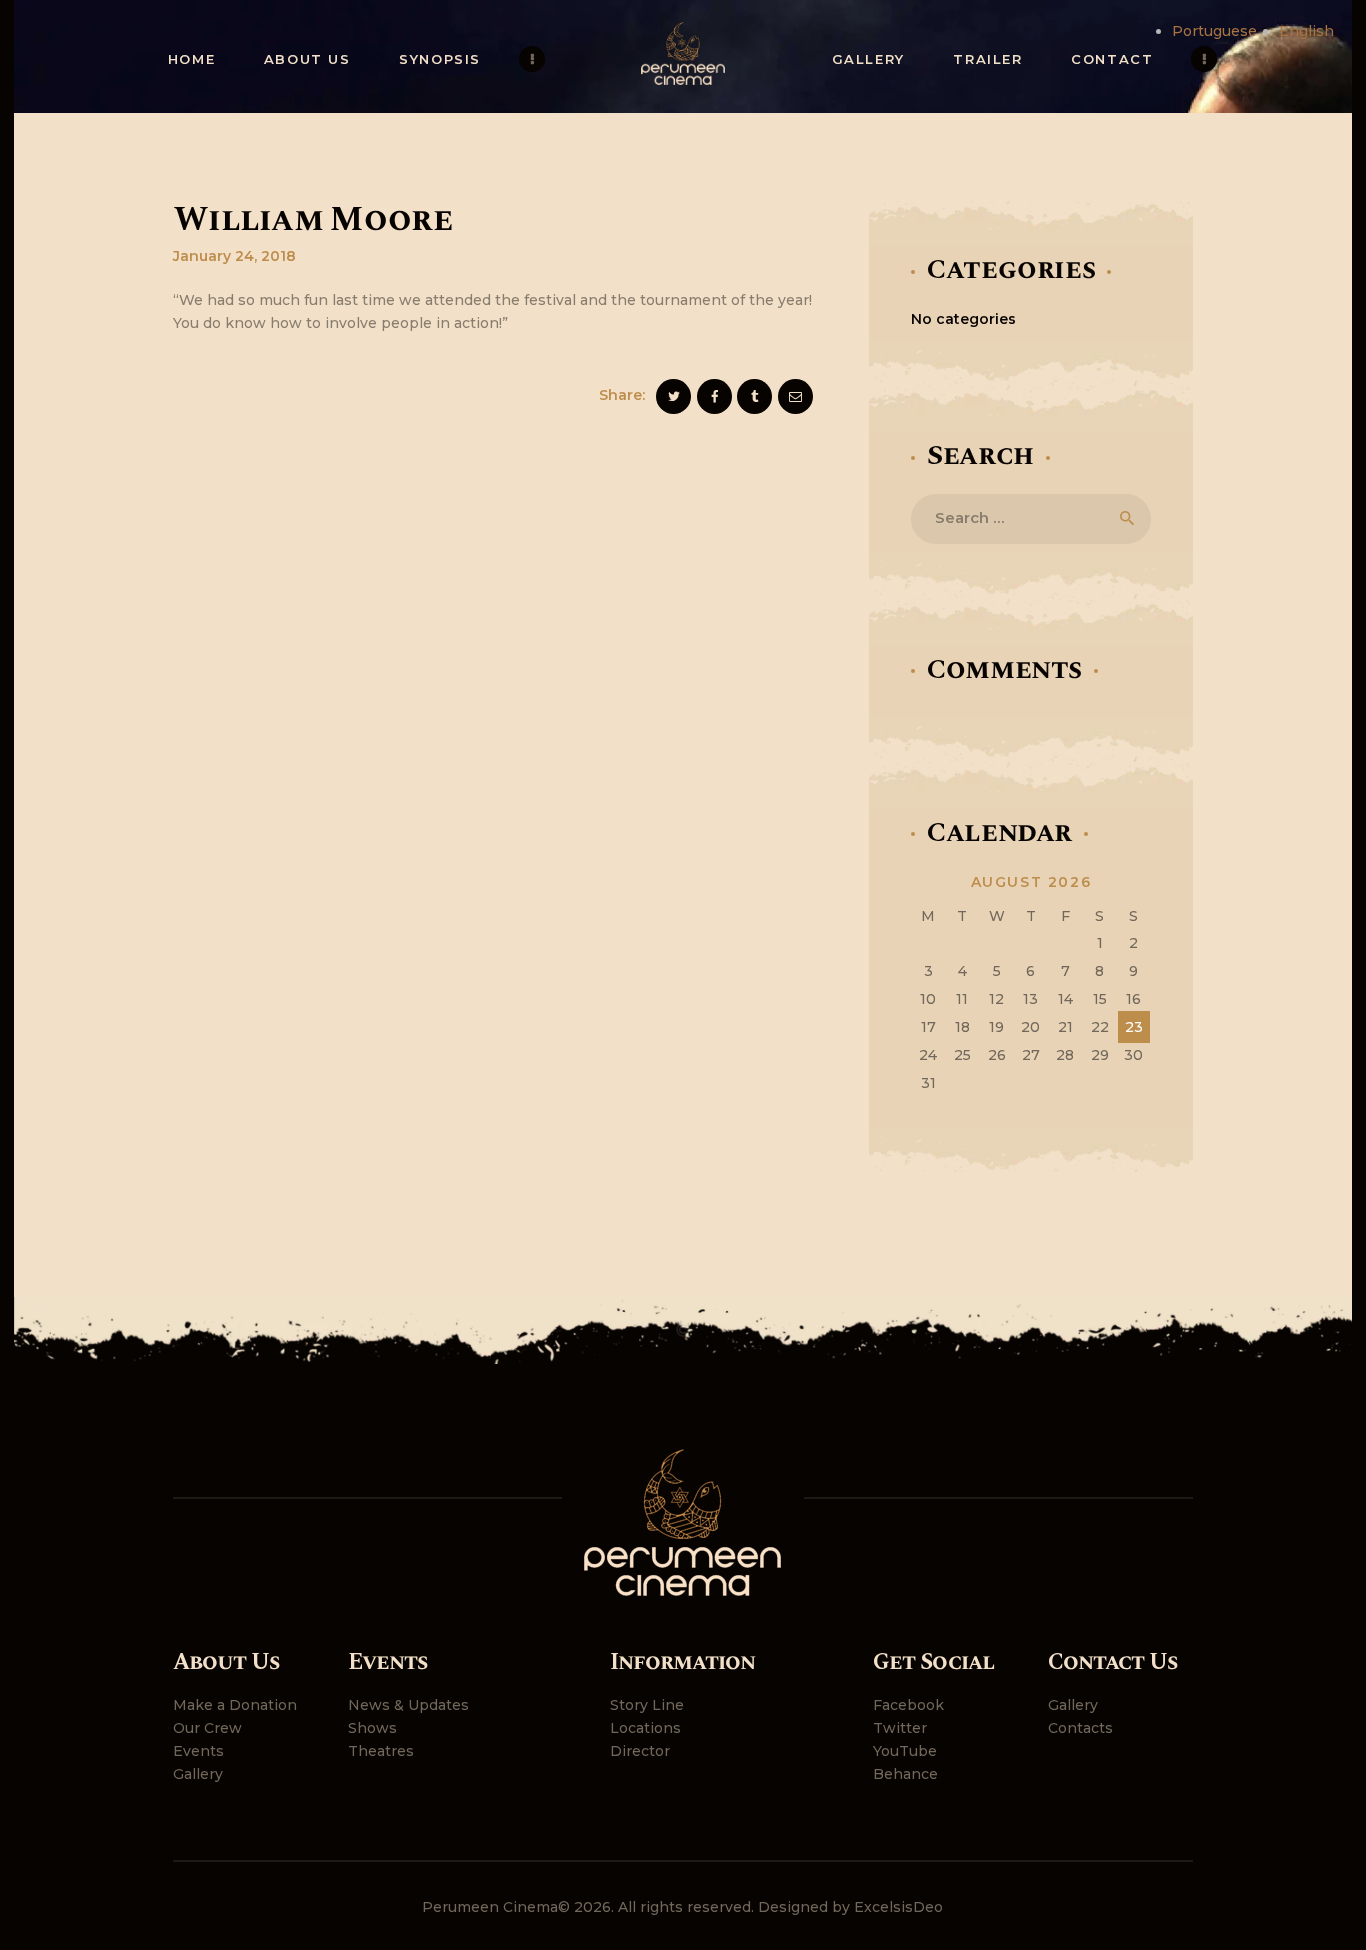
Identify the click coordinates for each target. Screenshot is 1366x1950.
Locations (645, 1728)
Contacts (1080, 1728)
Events (198, 1751)
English (1306, 31)
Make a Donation (235, 1705)
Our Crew (207, 1728)
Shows (372, 1728)
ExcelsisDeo (898, 1907)
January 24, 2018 (234, 256)
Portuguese (1214, 31)
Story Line (647, 1705)
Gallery (198, 1774)
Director (640, 1751)
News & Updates (408, 1705)
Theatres (381, 1751)
